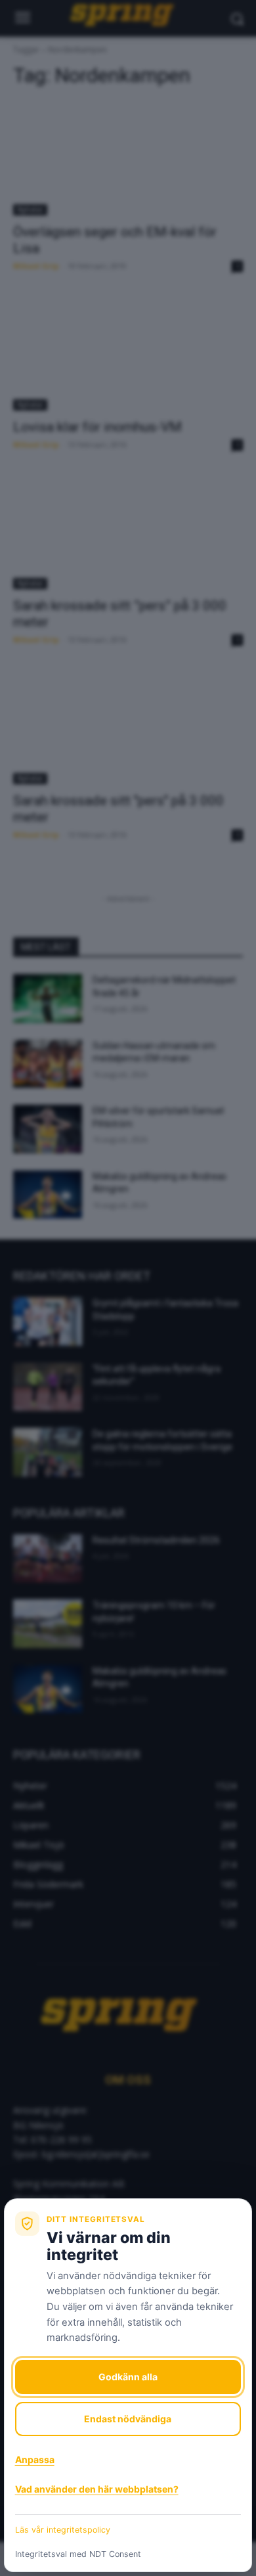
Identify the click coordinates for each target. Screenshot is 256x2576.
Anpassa (35, 2459)
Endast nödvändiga (128, 2419)
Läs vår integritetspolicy (63, 2530)
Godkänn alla (128, 2377)
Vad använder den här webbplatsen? (97, 2489)
